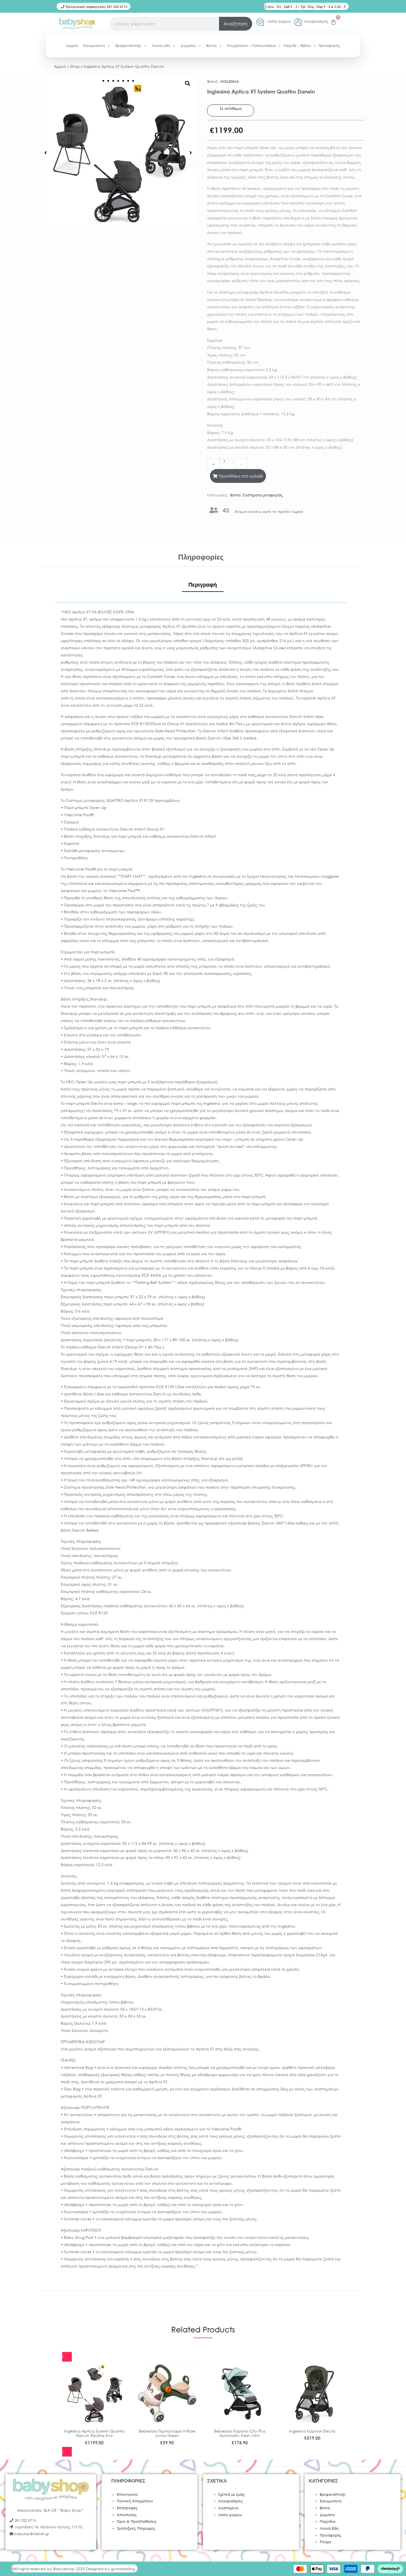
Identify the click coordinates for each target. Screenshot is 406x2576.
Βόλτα (235, 495)
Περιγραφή (203, 585)
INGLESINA (230, 82)
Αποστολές (127, 2515)
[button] (45, 153)
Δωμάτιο (327, 2515)
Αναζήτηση (236, 24)
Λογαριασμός (316, 21)
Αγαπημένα (228, 2508)
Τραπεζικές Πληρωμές (136, 2528)
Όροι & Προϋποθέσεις (137, 2522)
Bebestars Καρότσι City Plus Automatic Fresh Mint (240, 2433)
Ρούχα (325, 2542)
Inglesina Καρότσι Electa (312, 2431)
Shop (75, 66)
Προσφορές (331, 2535)
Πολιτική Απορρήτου (135, 2501)
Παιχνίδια (328, 2522)
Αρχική (60, 66)
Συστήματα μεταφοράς (263, 495)
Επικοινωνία (127, 2494)
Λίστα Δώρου (279, 21)
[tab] (203, 585)
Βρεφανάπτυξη (333, 2494)
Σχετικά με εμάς (231, 2494)
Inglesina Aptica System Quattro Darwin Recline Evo (94, 2433)
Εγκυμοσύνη (331, 2501)
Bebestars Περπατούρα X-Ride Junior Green (167, 2433)
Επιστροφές (127, 2508)
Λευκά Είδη (329, 2528)
